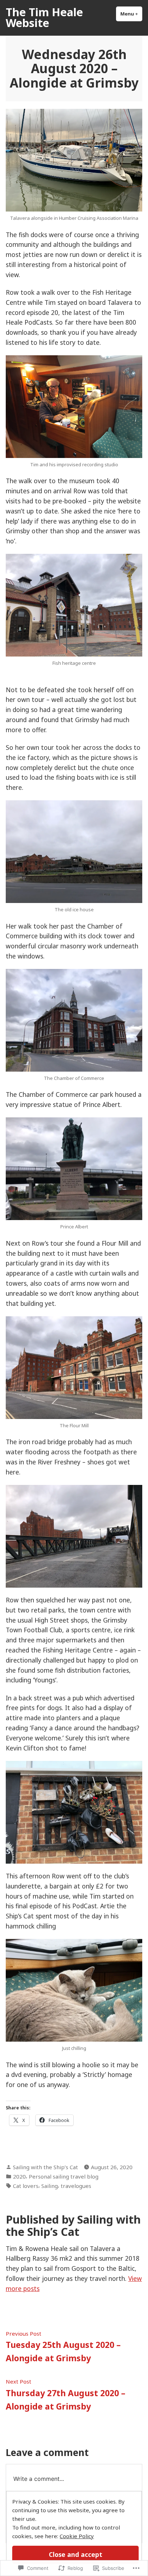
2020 (19, 2176)
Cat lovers (26, 2186)
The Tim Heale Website (44, 17)
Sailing (50, 2186)
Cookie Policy (77, 2536)
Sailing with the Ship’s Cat (45, 2167)
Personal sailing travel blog (64, 2176)
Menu (131, 14)
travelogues (76, 2186)
